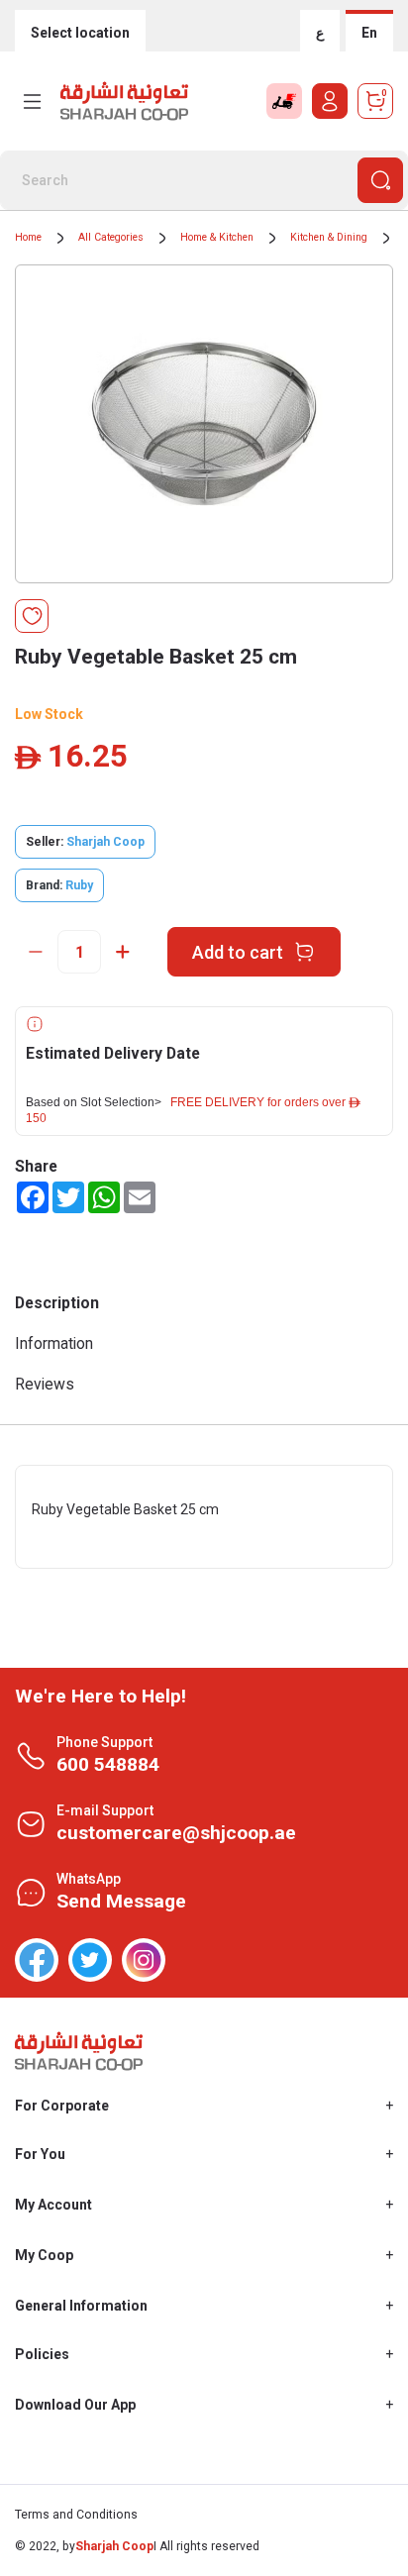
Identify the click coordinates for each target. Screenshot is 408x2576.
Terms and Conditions (76, 2515)
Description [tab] (57, 1303)
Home (28, 237)
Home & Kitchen (217, 237)
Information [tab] (54, 1343)
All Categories (111, 237)
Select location (80, 33)
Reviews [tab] (45, 1384)
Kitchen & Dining (329, 237)
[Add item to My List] (32, 616)
